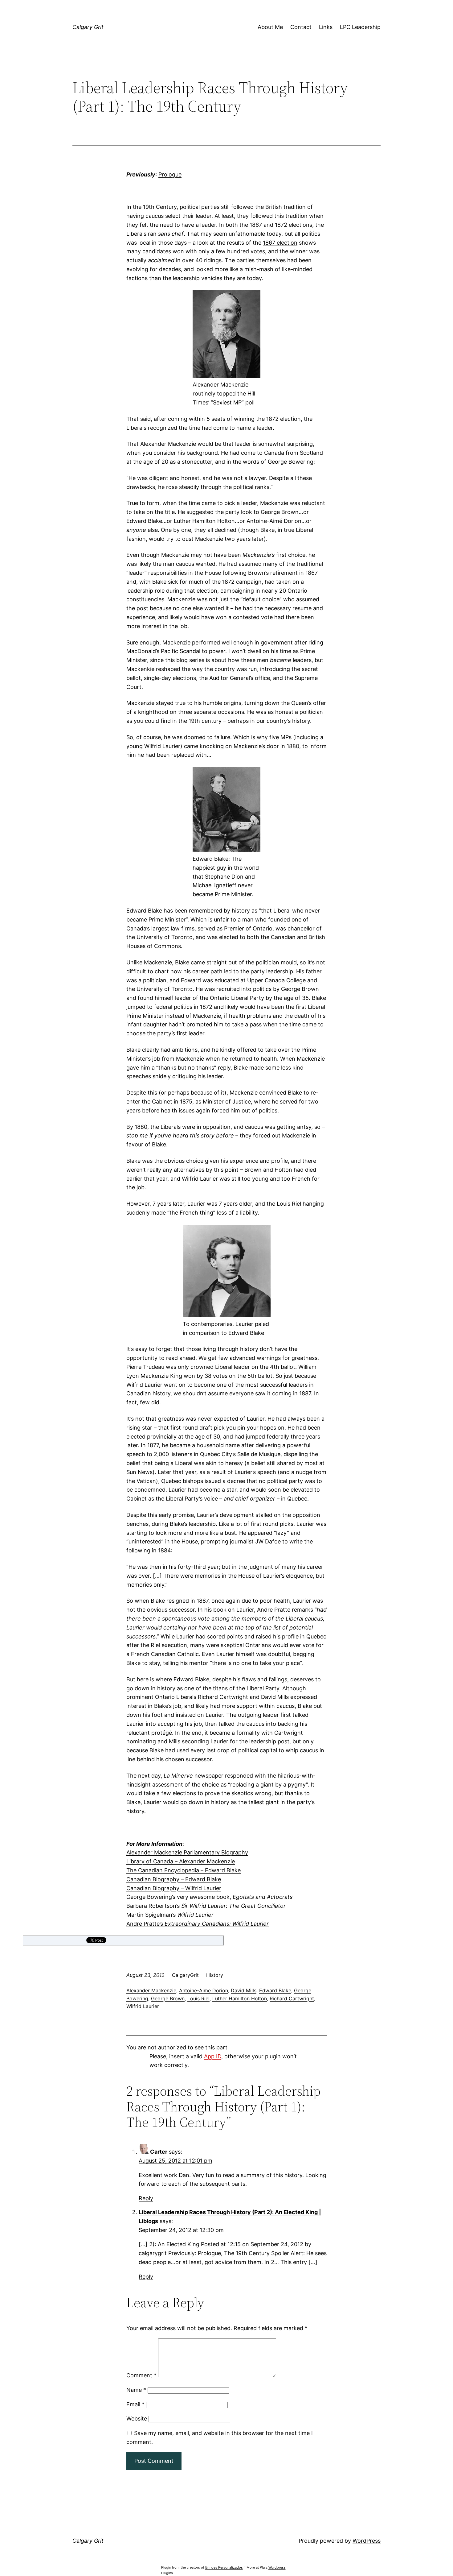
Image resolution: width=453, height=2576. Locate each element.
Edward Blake (275, 1990)
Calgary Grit (88, 27)
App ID (213, 2056)
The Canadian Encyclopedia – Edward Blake (184, 1870)
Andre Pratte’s (198, 1924)
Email (135, 2404)
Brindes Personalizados (224, 2567)
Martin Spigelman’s (170, 1915)
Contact (301, 27)
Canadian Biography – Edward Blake (174, 1879)
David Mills (244, 1990)
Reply (146, 2198)
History (215, 1975)
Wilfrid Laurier (143, 2006)
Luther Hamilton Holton (240, 1998)
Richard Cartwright (292, 1998)
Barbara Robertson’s (206, 1906)
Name (136, 2390)
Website (137, 2419)
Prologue (170, 174)
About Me (270, 27)
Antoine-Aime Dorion (204, 1990)
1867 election (280, 243)
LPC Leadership (360, 27)
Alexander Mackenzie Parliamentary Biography (187, 1852)
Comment (141, 2375)
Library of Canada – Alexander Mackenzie (181, 1861)
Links (326, 27)
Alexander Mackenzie (151, 1990)
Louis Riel (198, 1998)
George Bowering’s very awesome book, (209, 1897)
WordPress (367, 2541)
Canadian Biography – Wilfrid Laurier (174, 1888)
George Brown (168, 1998)
